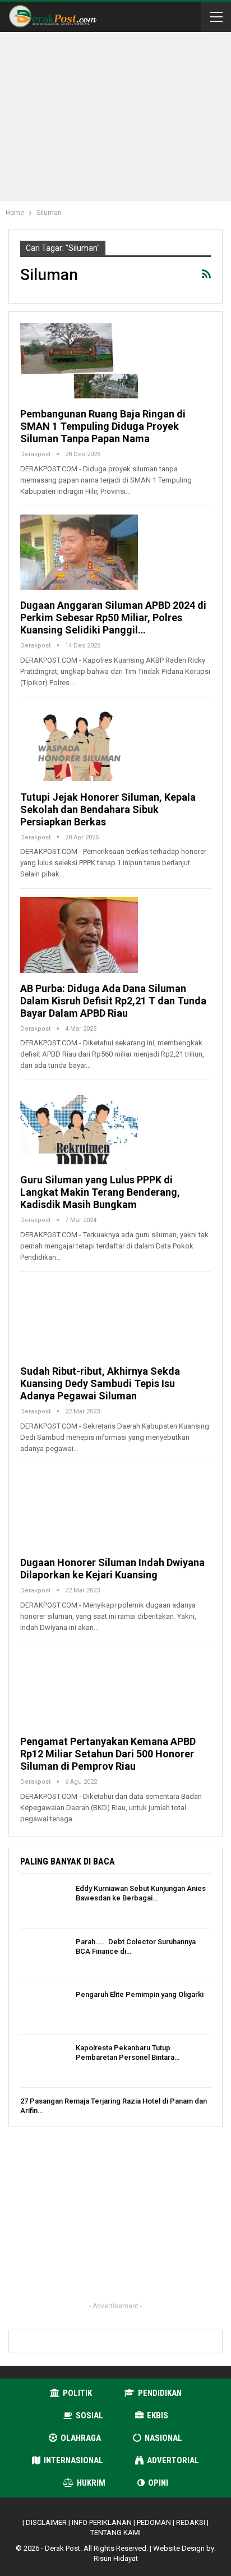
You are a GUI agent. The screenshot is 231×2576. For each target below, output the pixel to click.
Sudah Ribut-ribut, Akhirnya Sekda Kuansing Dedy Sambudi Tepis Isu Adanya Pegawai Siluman (100, 1383)
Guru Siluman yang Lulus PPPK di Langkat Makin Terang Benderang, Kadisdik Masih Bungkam (100, 1192)
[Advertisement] (128, 119)
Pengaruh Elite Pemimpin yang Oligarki (140, 1994)
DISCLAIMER (46, 2522)
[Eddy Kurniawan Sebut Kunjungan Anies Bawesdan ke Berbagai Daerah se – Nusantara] (44, 1902)
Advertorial (173, 2460)
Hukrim (91, 2483)
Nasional (163, 2438)
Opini (158, 2483)
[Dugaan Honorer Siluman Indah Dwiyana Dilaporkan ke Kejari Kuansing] (79, 1509)
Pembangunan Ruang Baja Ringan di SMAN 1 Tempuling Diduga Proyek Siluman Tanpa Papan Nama (103, 426)
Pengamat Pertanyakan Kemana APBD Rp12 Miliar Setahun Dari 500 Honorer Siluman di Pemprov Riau (108, 1754)
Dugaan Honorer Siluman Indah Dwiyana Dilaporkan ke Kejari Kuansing (112, 1569)
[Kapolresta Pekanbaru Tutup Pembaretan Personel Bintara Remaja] (44, 2061)
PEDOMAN (154, 2522)
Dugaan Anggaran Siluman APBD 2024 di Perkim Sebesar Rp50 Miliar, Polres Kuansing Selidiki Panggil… (113, 617)
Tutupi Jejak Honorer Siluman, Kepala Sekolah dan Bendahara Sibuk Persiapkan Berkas (108, 809)
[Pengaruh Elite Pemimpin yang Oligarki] (44, 2008)
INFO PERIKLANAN (102, 2522)
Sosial (89, 2416)
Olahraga (81, 2438)
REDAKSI (191, 2522)
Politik (77, 2393)
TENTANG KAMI (115, 2533)
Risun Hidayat (116, 2558)
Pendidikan (160, 2393)
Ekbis (158, 2416)
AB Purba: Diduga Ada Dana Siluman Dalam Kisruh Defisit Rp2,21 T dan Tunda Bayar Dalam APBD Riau (113, 1001)
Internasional (73, 2460)
